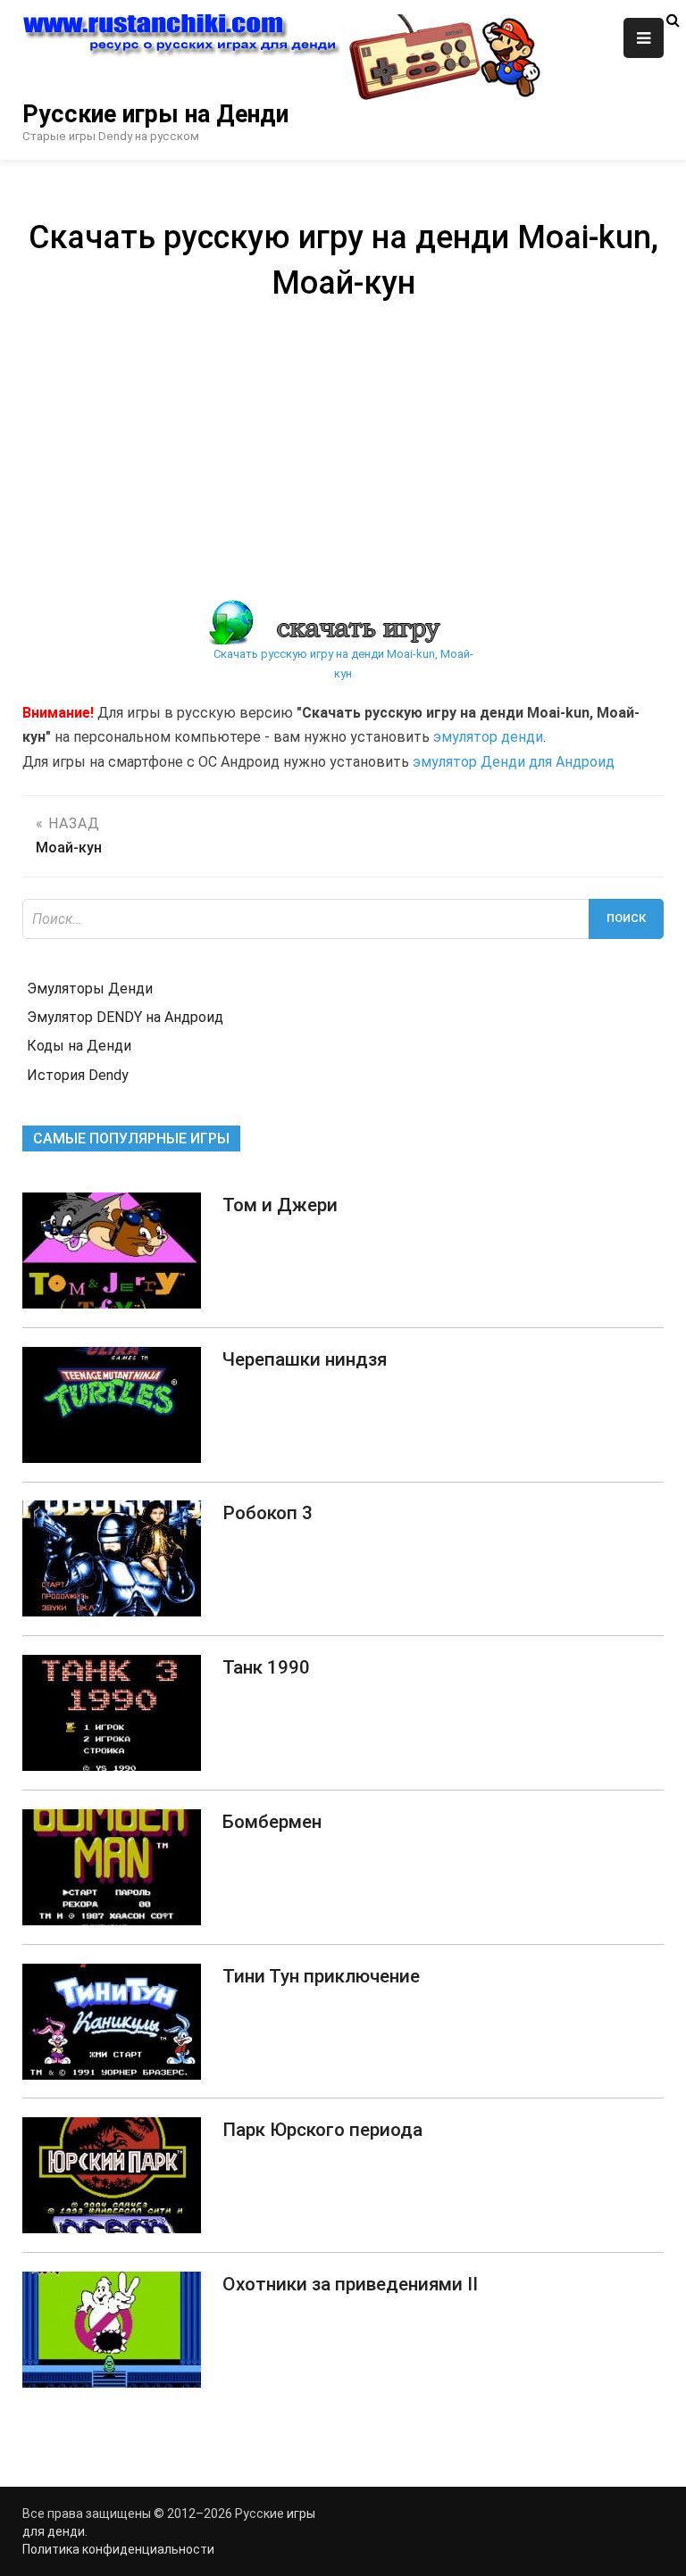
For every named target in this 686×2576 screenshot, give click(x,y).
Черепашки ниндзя (305, 1359)
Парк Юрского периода (322, 2130)
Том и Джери (280, 1205)
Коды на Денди (79, 1046)
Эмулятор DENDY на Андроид (125, 1017)
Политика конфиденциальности (118, 2549)
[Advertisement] (343, 448)
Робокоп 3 (268, 1513)
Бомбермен (272, 1822)
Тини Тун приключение (321, 1976)
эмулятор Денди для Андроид (514, 762)
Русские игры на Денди (155, 114)
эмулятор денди (488, 737)
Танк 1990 (266, 1667)
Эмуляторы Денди (90, 989)
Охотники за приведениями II (350, 2284)
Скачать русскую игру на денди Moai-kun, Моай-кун (343, 664)
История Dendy (78, 1075)
